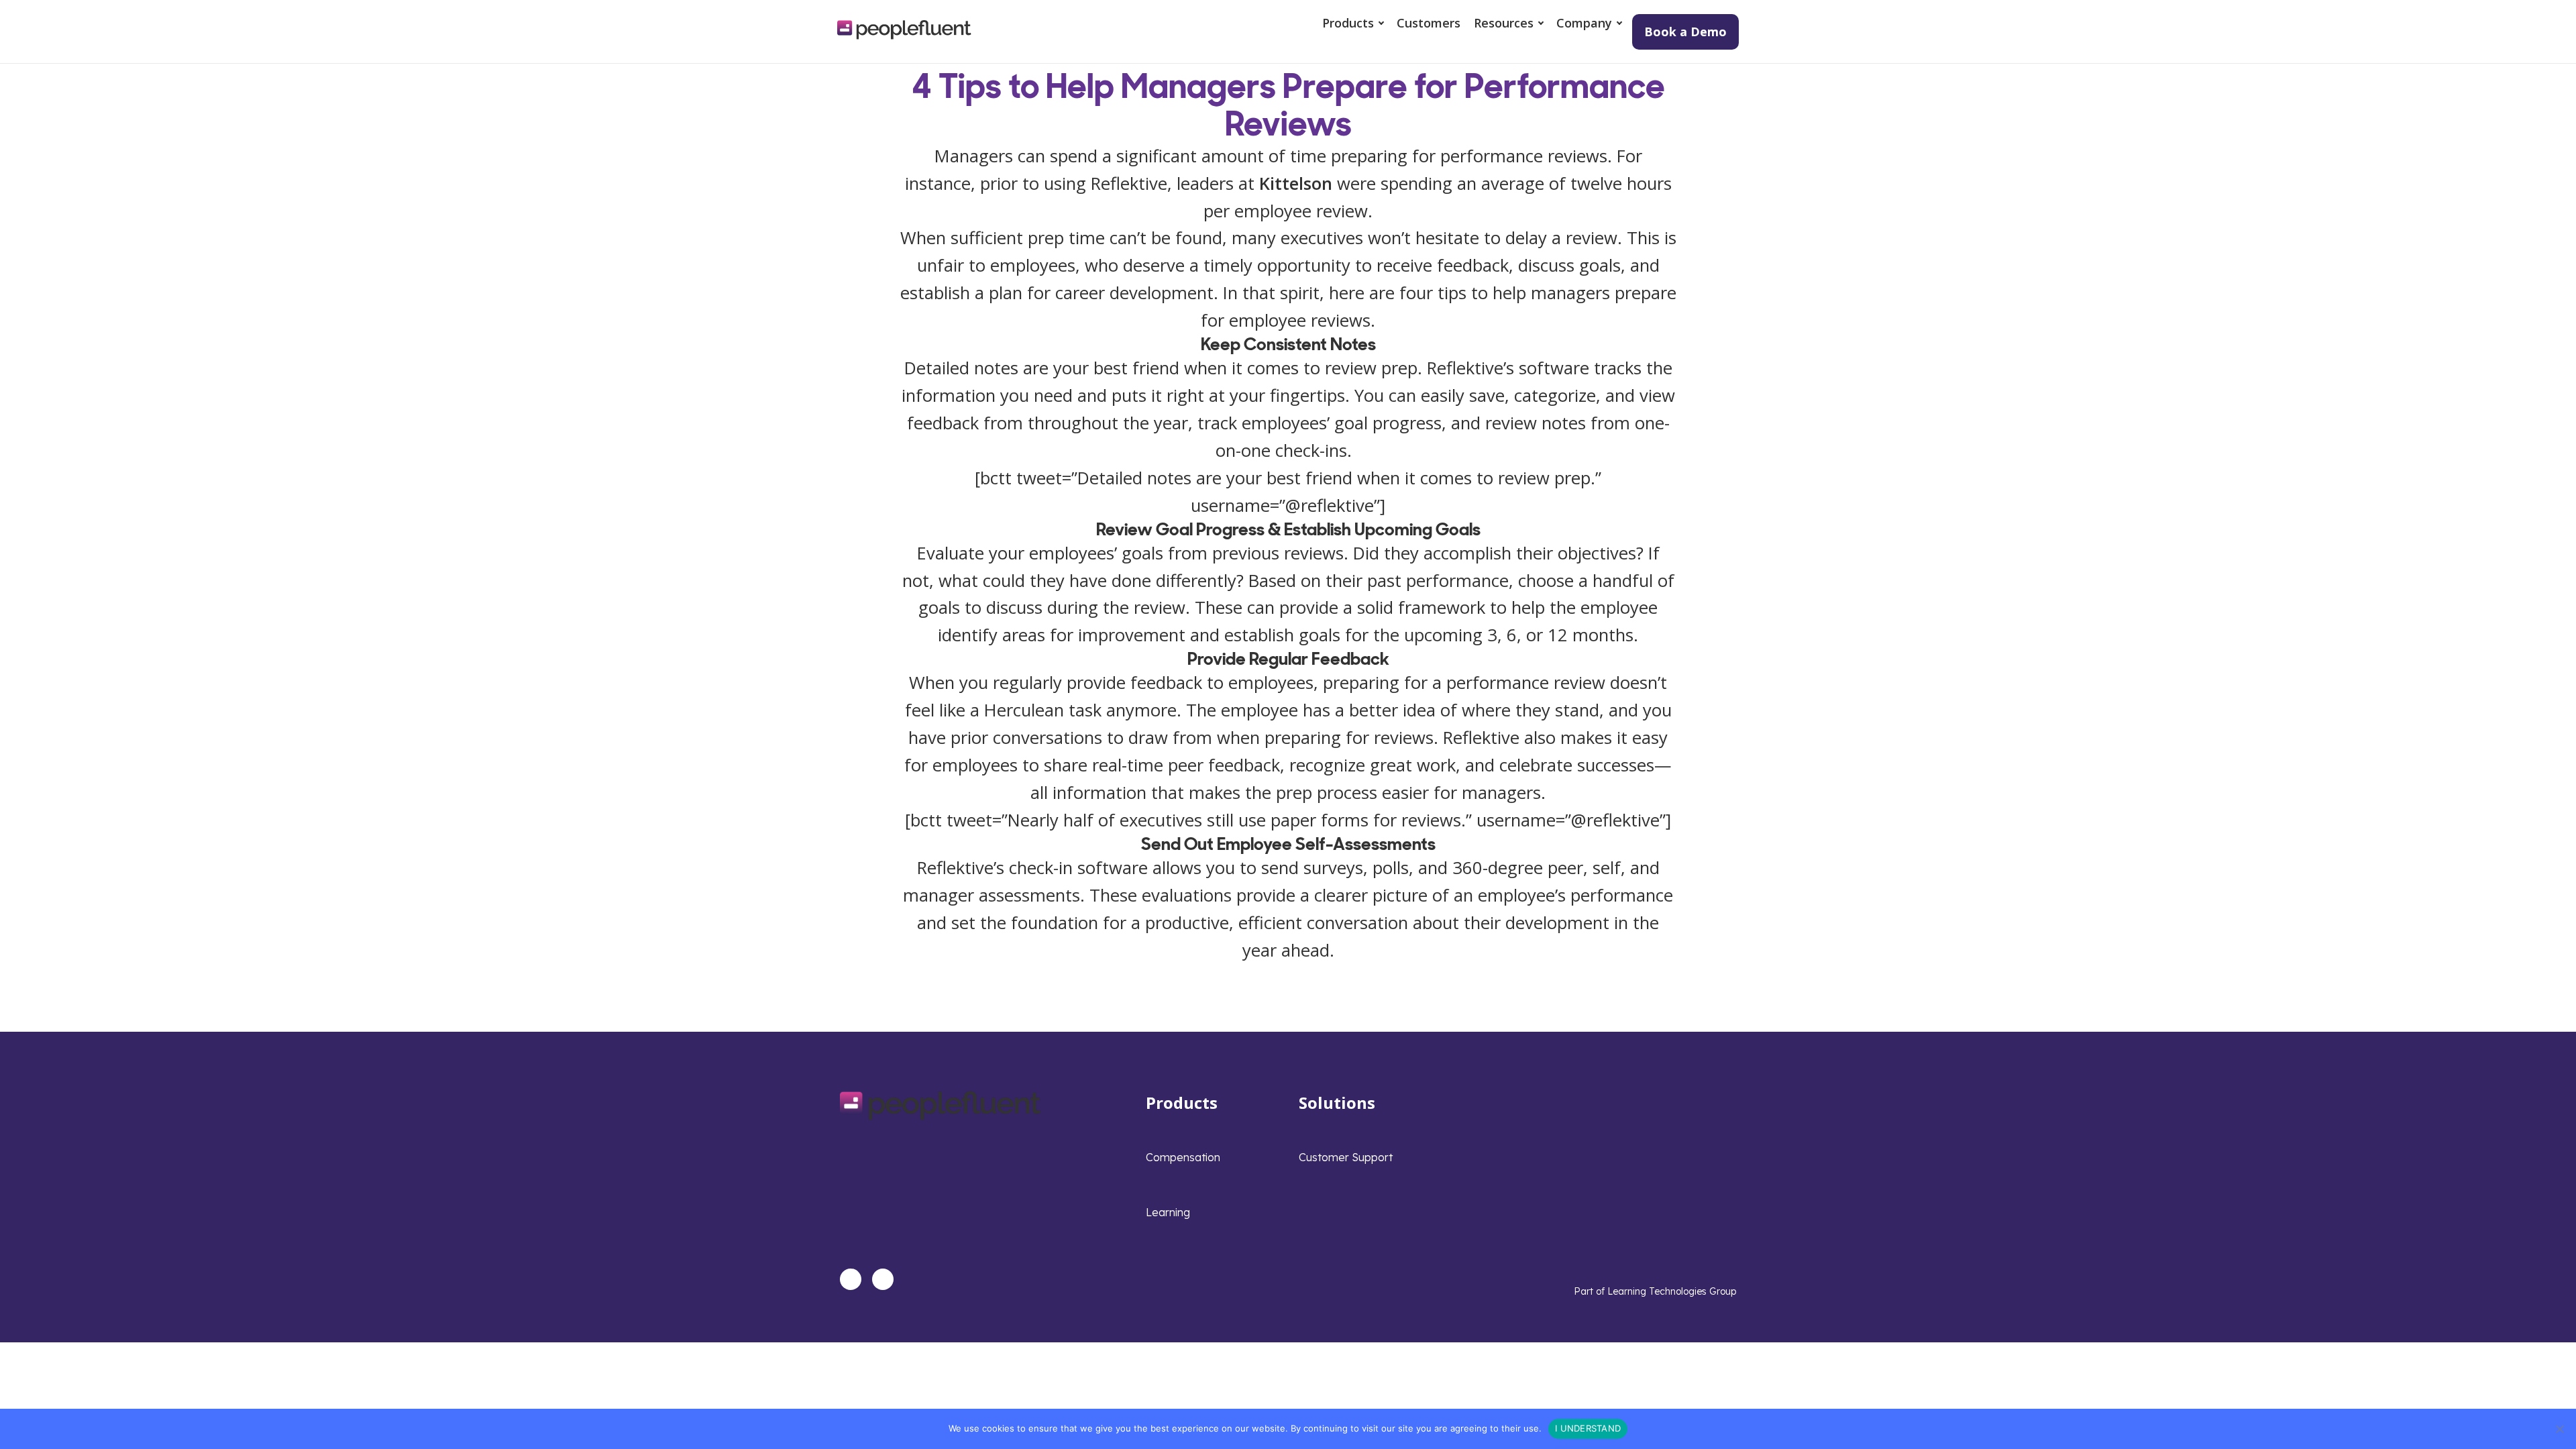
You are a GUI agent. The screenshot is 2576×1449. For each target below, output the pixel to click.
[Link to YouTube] (883, 1279)
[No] (2559, 1429)
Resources (1504, 23)
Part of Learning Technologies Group (1655, 1291)
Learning (1168, 1212)
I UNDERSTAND (1588, 1428)
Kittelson (1296, 183)
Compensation (1183, 1157)
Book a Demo (1685, 32)
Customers (1429, 23)
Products (1348, 23)
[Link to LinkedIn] (851, 1279)
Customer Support (1346, 1157)
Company (1584, 23)
